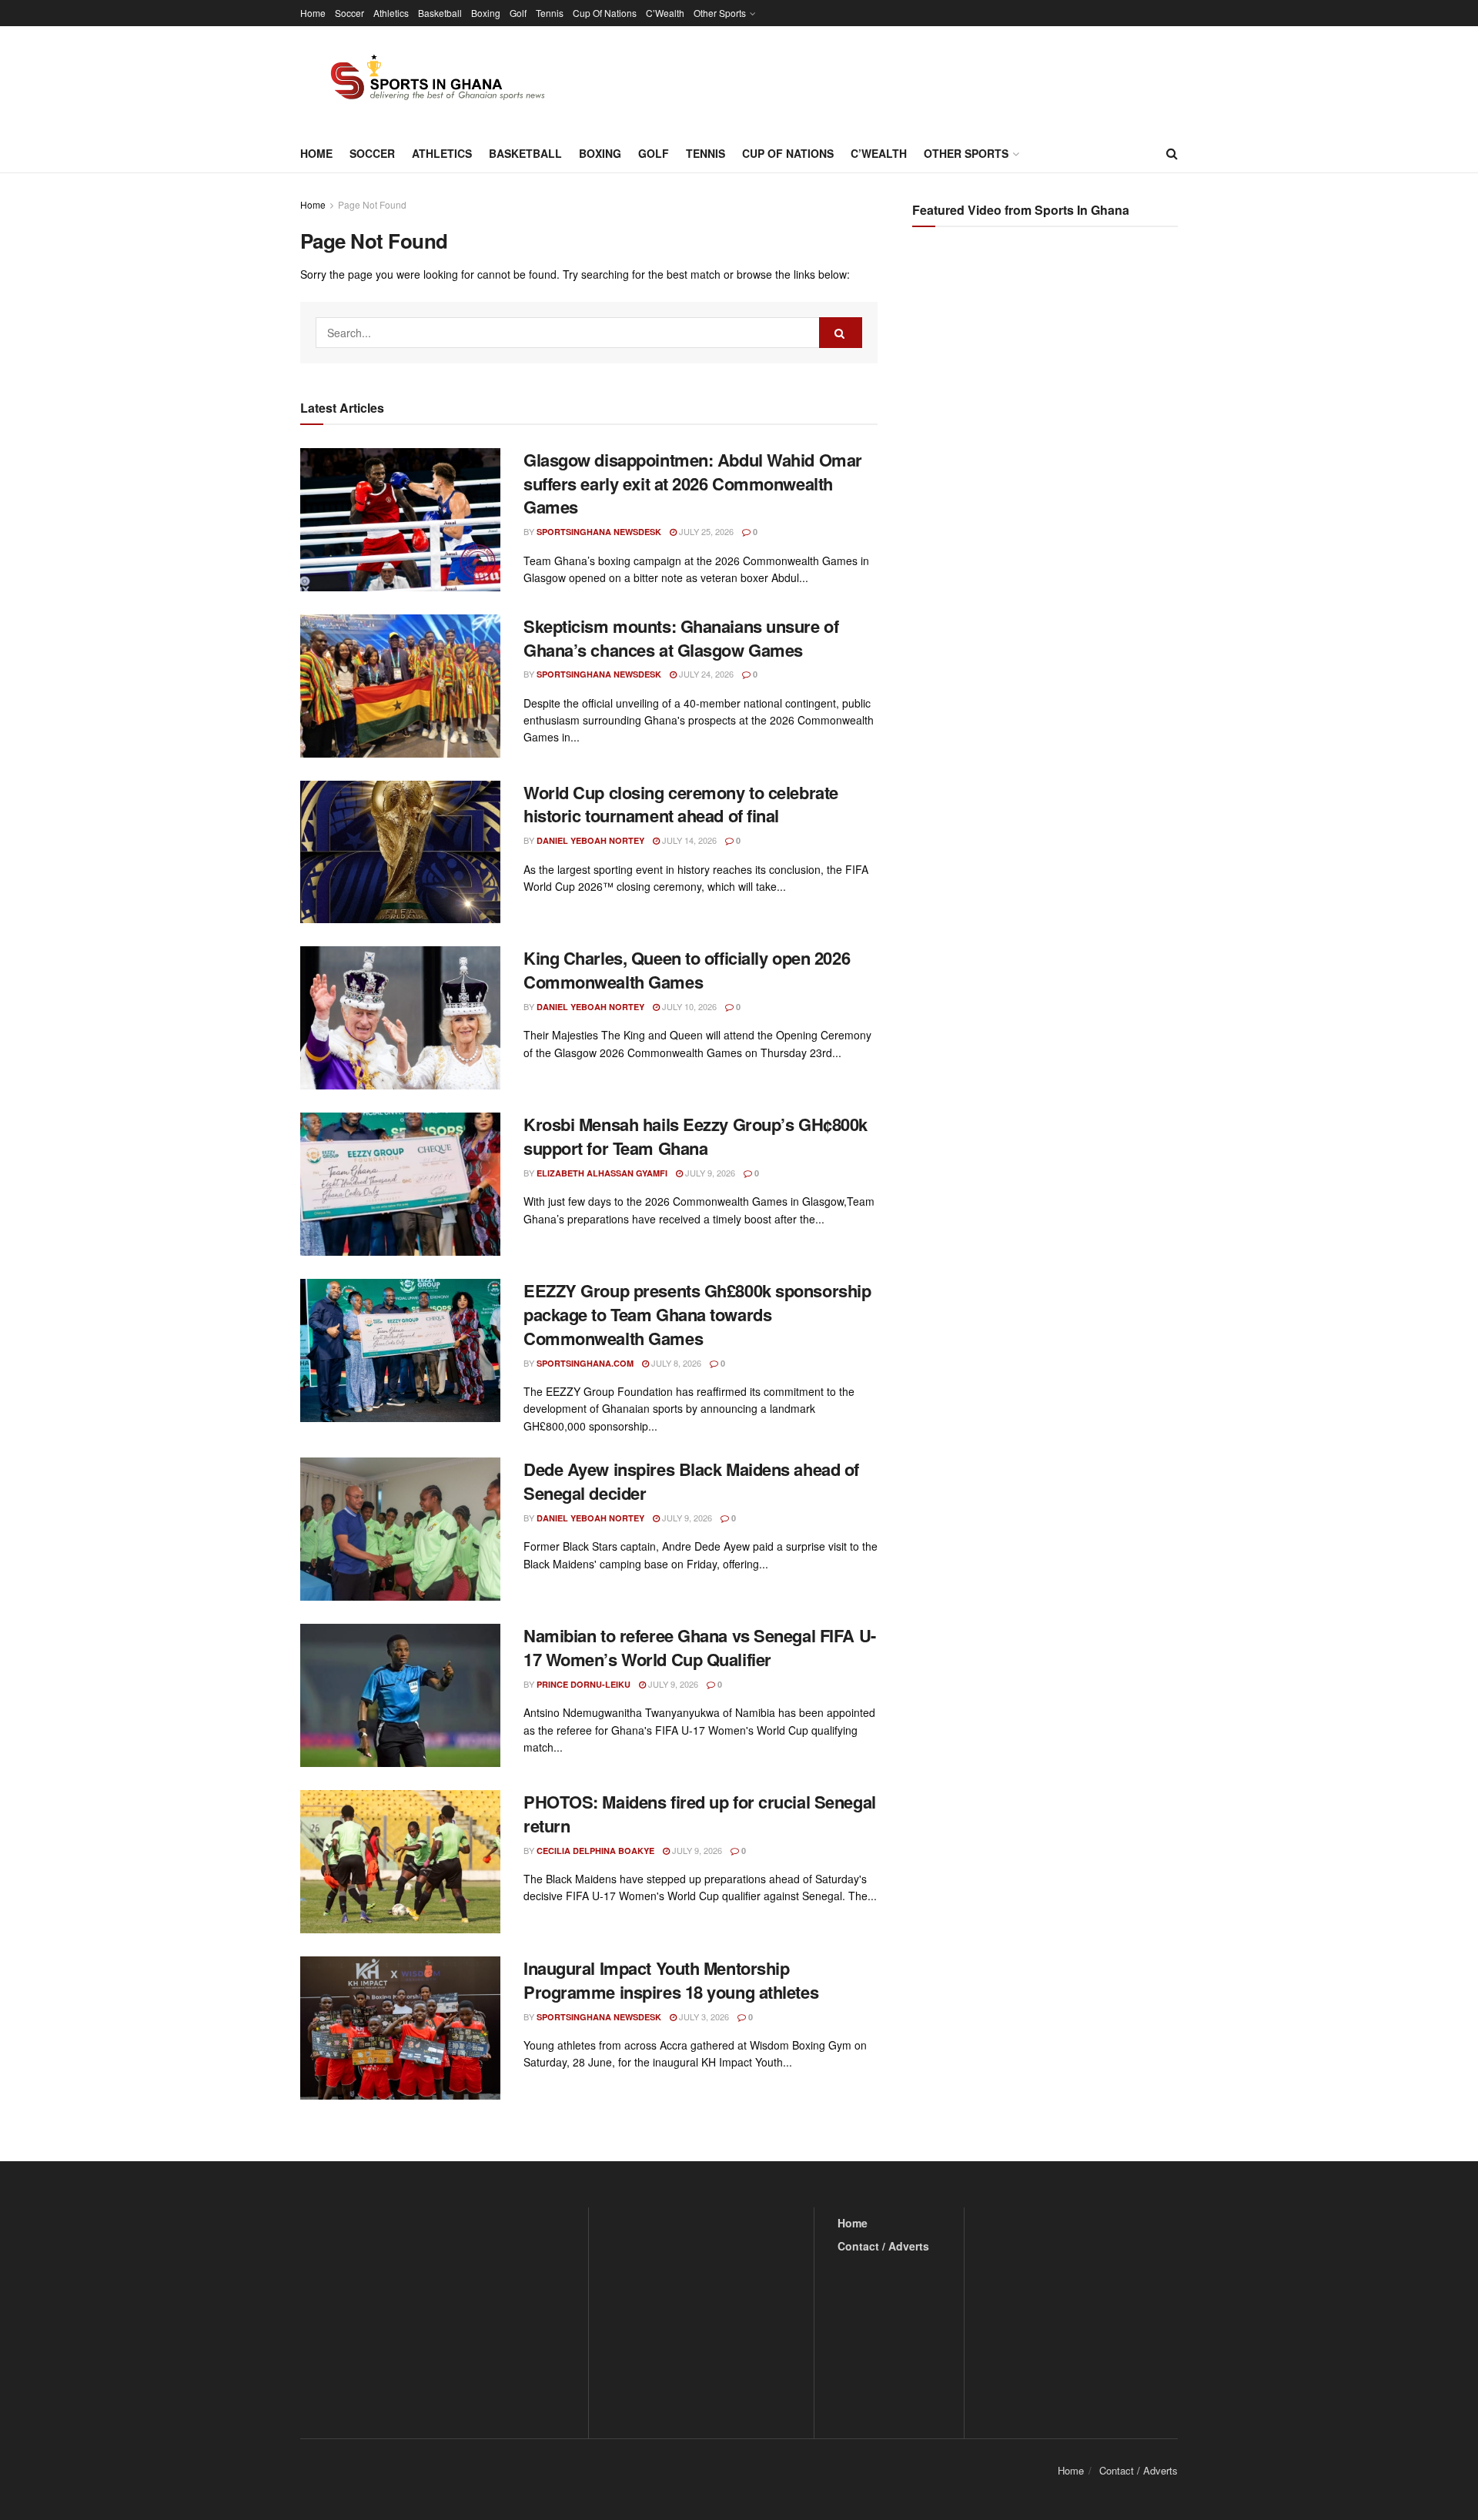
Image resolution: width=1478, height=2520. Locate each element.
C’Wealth (665, 13)
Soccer (349, 13)
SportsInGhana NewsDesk (599, 532)
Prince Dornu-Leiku (584, 1684)
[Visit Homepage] (429, 80)
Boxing (486, 13)
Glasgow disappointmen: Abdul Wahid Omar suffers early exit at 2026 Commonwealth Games (693, 484)
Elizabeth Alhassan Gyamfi (602, 1173)
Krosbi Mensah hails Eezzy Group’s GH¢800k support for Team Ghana (696, 1136)
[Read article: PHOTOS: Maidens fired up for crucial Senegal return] (400, 1862)
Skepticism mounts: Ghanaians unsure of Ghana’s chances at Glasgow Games (681, 638)
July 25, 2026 (705, 531)
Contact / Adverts (883, 2246)
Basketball (440, 13)
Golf (518, 13)
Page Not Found (372, 204)
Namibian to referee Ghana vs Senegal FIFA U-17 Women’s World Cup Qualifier (700, 1647)
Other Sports (720, 13)
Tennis (550, 13)
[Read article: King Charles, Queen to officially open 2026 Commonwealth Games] (400, 1018)
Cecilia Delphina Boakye (595, 1851)
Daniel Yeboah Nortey (590, 840)
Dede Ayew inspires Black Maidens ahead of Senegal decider (691, 1481)
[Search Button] (1172, 153)
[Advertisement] (1047, 393)
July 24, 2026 (705, 674)
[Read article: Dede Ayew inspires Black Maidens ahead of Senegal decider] (400, 1529)
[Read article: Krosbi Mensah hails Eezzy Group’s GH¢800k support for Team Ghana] (400, 1184)
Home (313, 13)
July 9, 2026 (709, 1173)
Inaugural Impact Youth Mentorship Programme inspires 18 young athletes (671, 1980)
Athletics (391, 13)
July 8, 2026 (675, 1363)
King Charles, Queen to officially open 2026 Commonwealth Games (687, 970)
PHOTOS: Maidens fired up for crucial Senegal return (700, 1814)
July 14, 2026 (688, 840)
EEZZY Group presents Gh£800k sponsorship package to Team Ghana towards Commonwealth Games (697, 1314)
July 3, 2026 (703, 2016)
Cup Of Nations (605, 13)
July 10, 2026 (688, 1006)
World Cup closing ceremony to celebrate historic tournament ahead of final (681, 804)
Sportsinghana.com (585, 1363)
